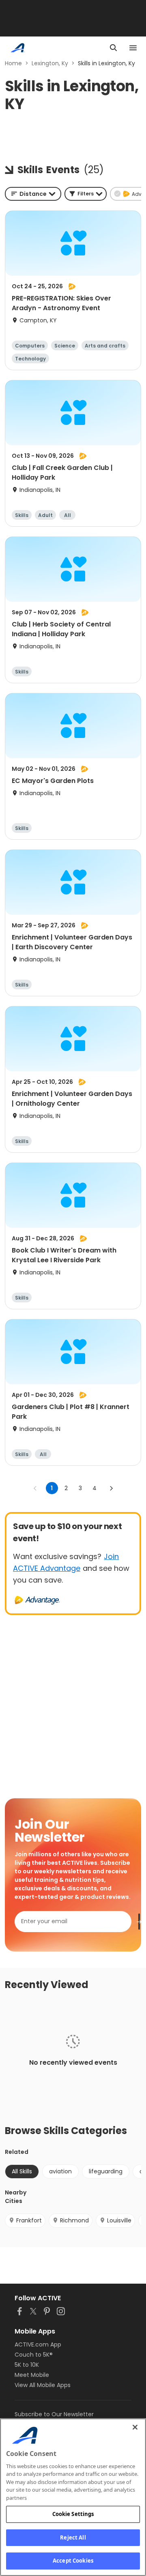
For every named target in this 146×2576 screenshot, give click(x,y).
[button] (86, 194)
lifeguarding (106, 2171)
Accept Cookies (73, 2561)
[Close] (135, 2427)
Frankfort (29, 2220)
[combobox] (33, 194)
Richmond (74, 2220)
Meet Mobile (32, 2375)
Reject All (73, 2537)
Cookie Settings (73, 2514)
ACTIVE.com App (38, 2344)
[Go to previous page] (35, 1488)
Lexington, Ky (50, 63)
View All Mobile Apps (43, 2385)
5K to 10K (27, 2365)
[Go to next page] (111, 1488)
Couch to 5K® (34, 2355)
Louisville (119, 2220)
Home (13, 63)
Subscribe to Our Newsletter (54, 2414)
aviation (60, 2171)
